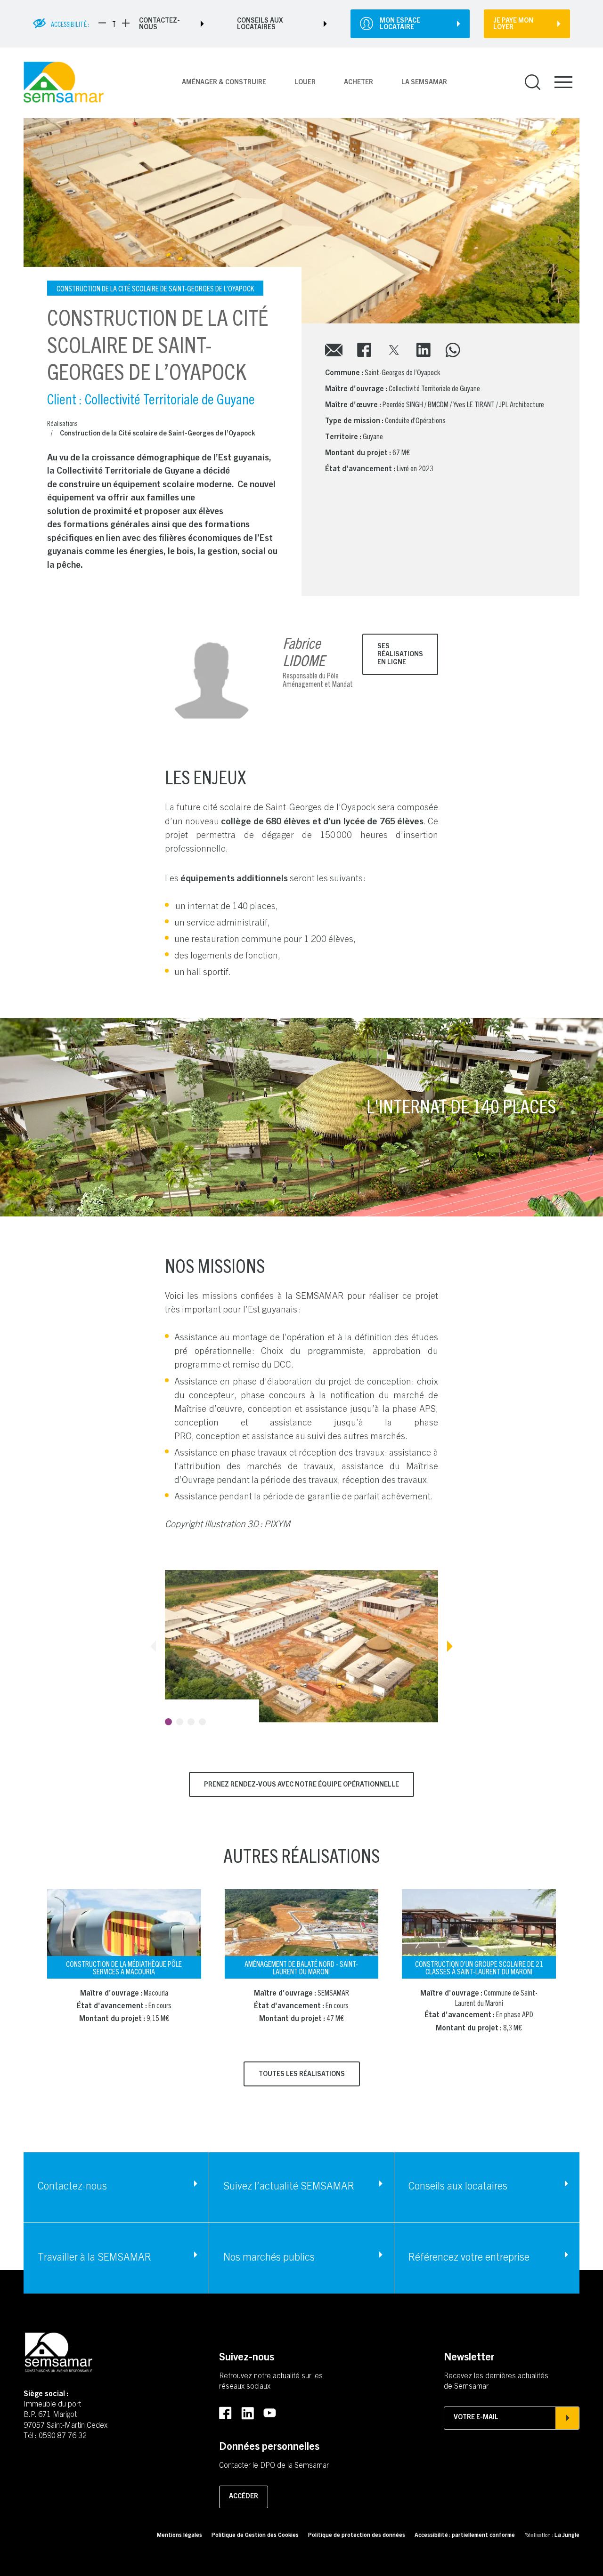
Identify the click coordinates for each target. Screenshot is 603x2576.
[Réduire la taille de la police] (102, 23)
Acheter (359, 83)
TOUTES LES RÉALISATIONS (302, 2075)
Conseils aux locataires (260, 24)
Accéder (244, 2497)
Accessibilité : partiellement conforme (465, 2536)
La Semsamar (424, 83)
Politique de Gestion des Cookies (255, 2536)
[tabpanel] (301, 1646)
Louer (305, 83)
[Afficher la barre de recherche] (533, 83)
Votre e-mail (476, 2418)
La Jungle (567, 2536)
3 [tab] (191, 1722)
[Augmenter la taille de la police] (126, 23)
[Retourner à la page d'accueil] (64, 83)
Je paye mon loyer (513, 24)
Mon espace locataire (400, 24)
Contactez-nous (159, 24)
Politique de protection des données (357, 2536)
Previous (153, 1646)
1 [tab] (168, 1722)
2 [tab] (180, 1722)
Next (450, 1646)
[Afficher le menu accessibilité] (40, 24)
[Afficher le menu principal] (563, 82)
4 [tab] (202, 1722)
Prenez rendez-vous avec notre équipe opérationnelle (301, 1785)
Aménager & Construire (224, 83)
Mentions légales (179, 2536)
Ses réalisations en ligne (400, 655)
